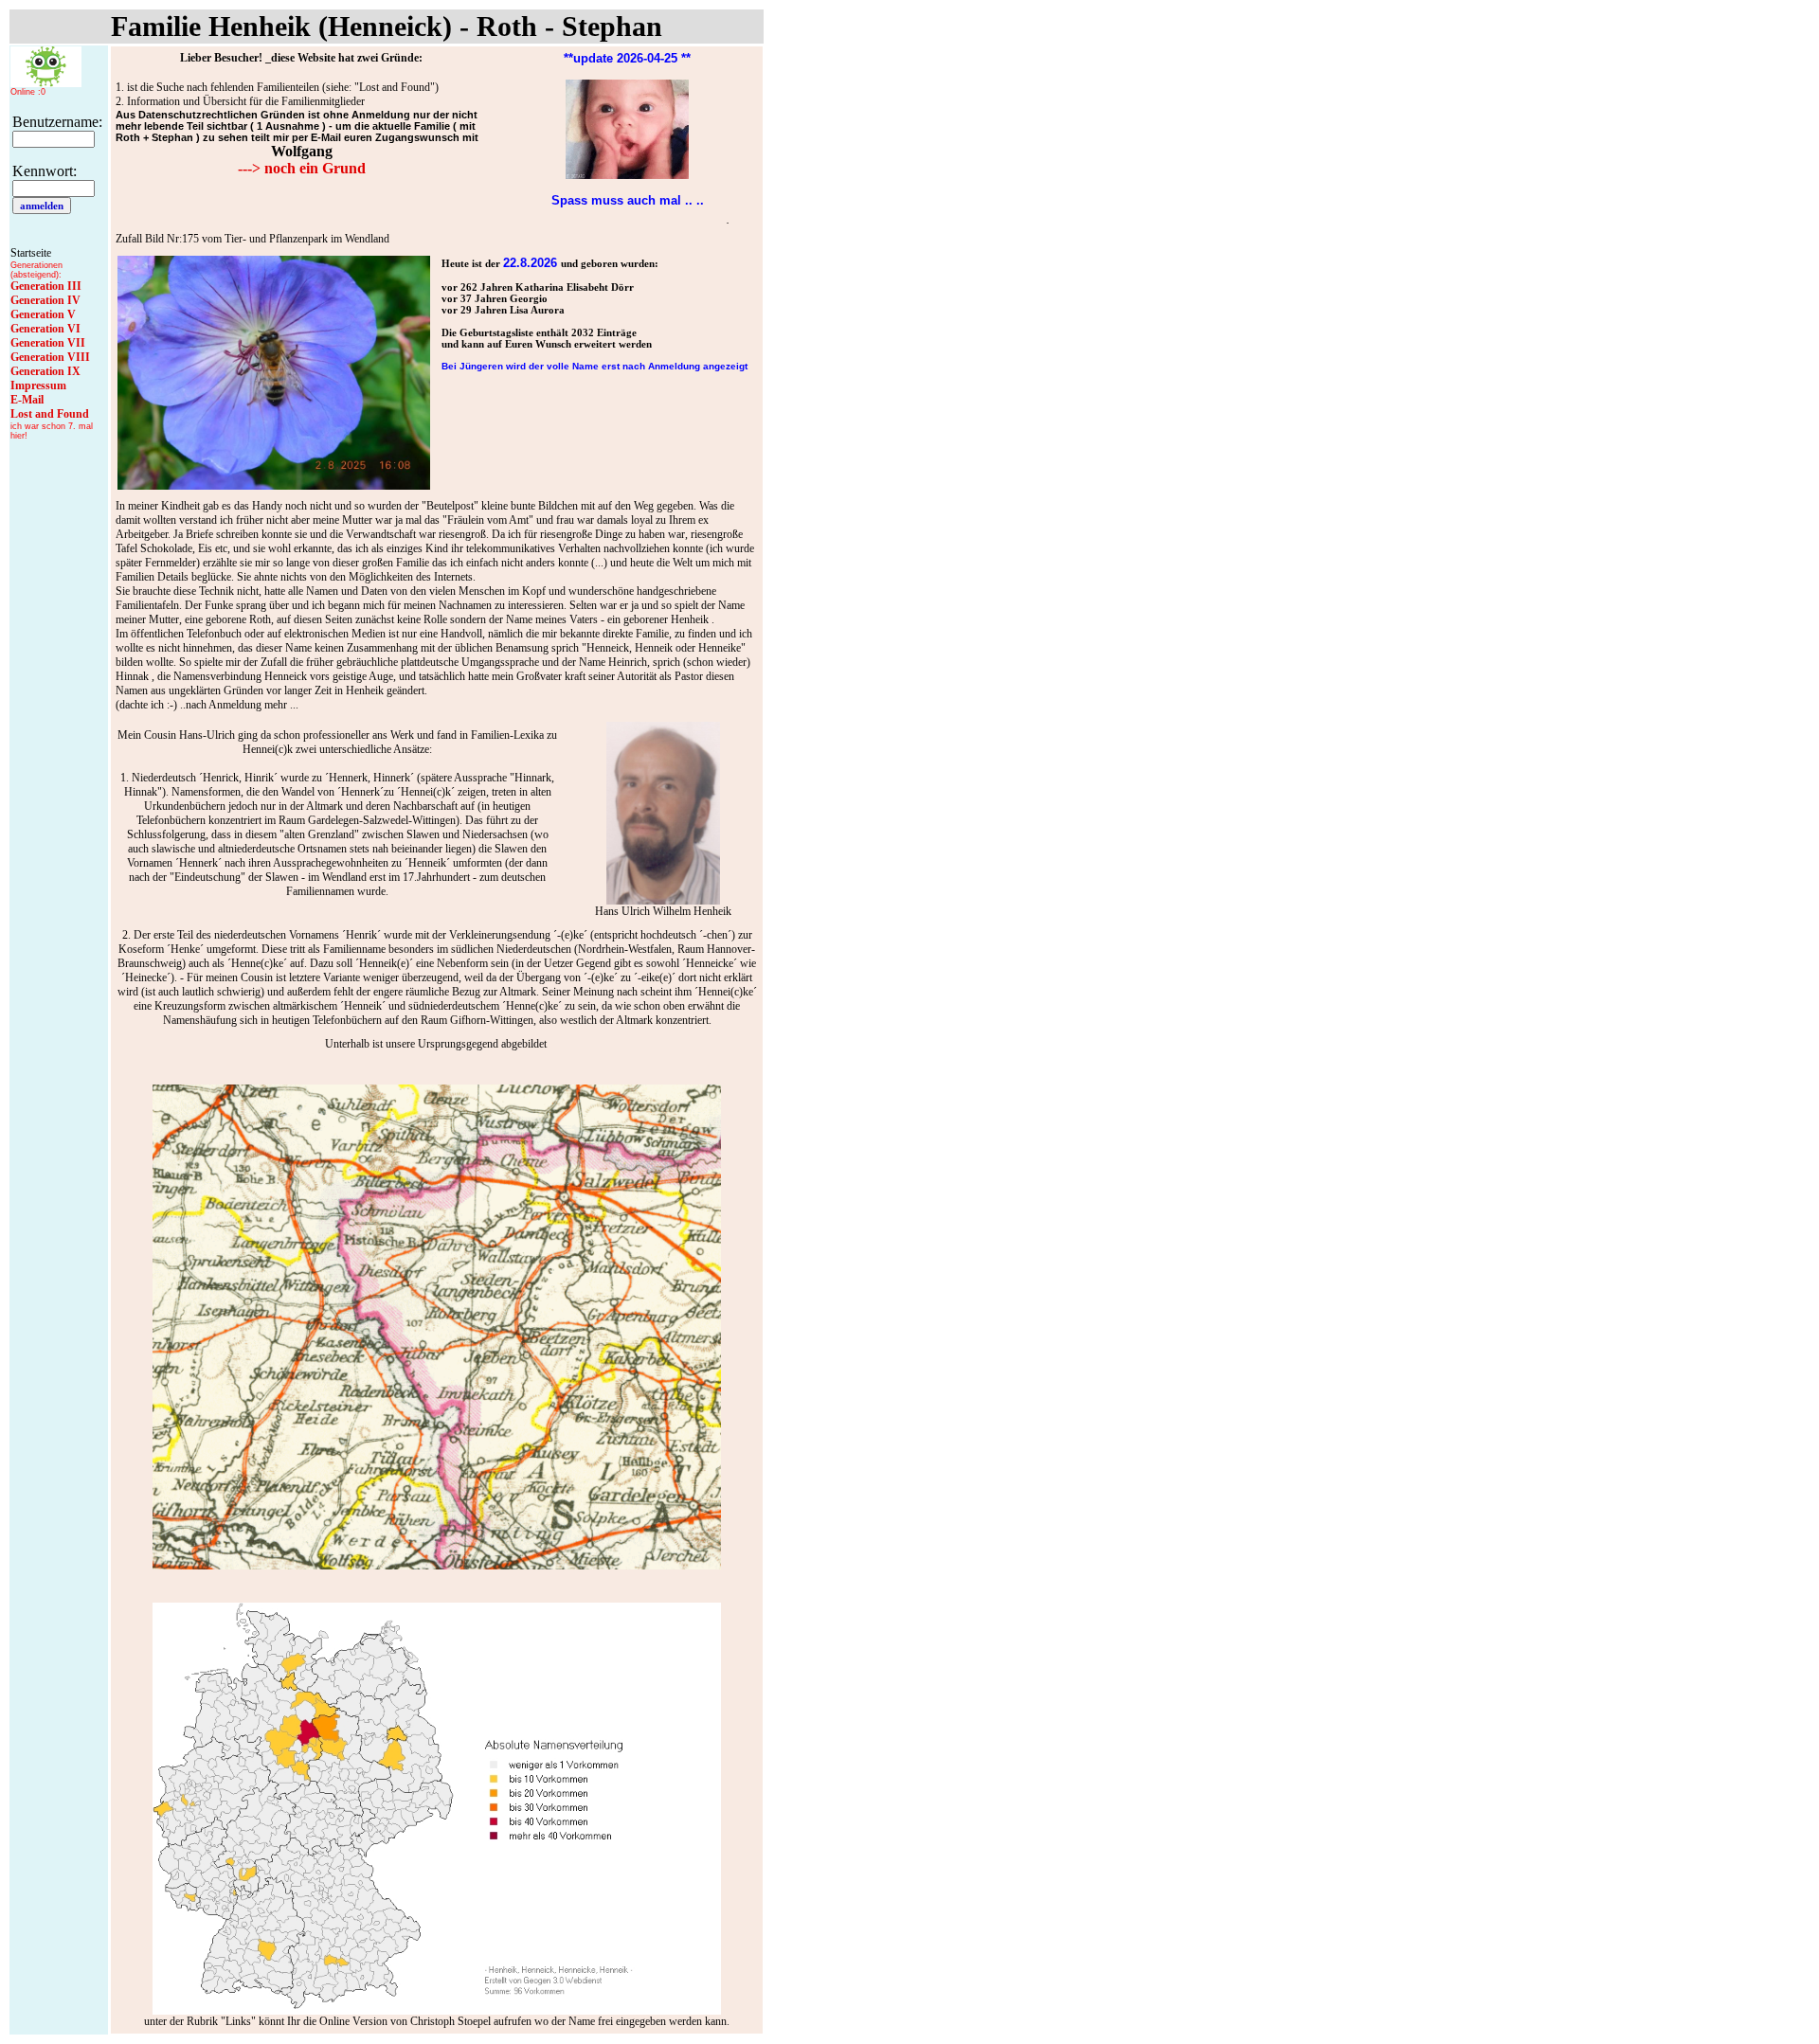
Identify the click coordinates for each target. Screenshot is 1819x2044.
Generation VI (45, 329)
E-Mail (27, 400)
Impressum (38, 385)
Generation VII (48, 343)
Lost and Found (50, 414)
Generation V (43, 314)
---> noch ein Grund (302, 168)
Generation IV (45, 300)
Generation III (46, 286)
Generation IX (45, 371)
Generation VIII (50, 357)
